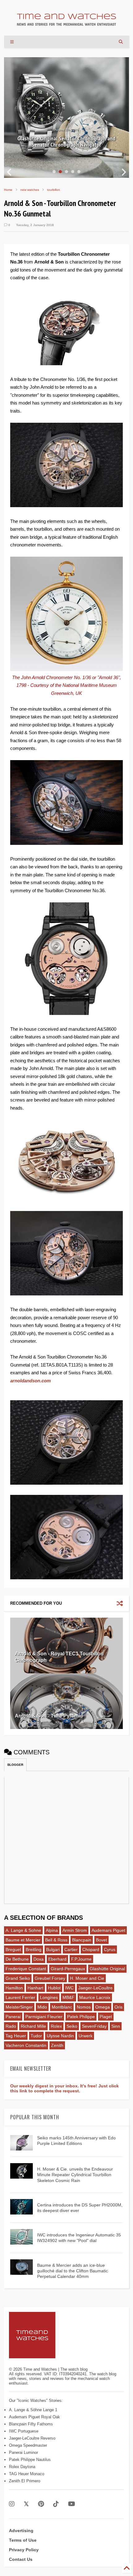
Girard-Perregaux (68, 1969)
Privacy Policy (24, 2550)
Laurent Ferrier (20, 1997)
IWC (69, 1988)
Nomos (84, 2007)
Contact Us (21, 2559)
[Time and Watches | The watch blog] (66, 23)
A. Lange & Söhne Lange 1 (33, 2410)
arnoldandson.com (30, 1381)
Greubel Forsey (50, 1978)
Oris (118, 2007)
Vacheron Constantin (26, 2045)
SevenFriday (94, 2026)
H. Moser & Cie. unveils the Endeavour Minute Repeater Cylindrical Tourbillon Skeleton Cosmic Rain (75, 2175)
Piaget (106, 2017)
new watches (30, 190)
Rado (11, 2026)
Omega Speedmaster (28, 2445)
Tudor (36, 2036)
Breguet (13, 1949)
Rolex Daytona (22, 2467)
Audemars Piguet (108, 1930)
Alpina (52, 1930)
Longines (49, 1997)
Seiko (72, 2026)
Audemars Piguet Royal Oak (34, 2417)
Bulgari (53, 1949)
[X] (26, 2504)
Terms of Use (23, 2540)
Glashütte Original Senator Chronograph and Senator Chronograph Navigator (66, 142)
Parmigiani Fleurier (44, 2017)
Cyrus (110, 1949)
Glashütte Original (107, 1969)
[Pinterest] (41, 2504)
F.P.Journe (81, 1959)
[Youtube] (72, 2504)
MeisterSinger (19, 2007)
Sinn (116, 2026)
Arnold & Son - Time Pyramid (49, 1716)
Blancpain (82, 1940)
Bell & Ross (56, 1940)
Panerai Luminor (24, 2452)
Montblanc (62, 2007)
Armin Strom (75, 1930)
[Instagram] (12, 2504)
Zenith (57, 2045)
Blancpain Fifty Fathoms (31, 2424)
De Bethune (17, 1959)
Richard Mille (33, 2026)
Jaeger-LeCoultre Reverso (32, 2438)
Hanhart (35, 1988)
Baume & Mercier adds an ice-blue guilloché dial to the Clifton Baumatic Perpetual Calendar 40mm (73, 2271)
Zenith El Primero (25, 2481)
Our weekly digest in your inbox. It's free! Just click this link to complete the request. (64, 2088)
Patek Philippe (81, 2017)
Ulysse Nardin (60, 2036)
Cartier (71, 1949)
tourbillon (54, 190)
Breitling (34, 1949)
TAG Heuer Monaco (27, 2474)
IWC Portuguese (24, 2431)
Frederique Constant (26, 1969)
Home (8, 190)
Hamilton (14, 1988)
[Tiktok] (56, 2504)
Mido (42, 2007)
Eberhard (57, 1959)
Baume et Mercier (23, 1940)
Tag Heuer (16, 2036)
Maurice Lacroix (95, 1997)
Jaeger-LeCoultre (95, 1988)
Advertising (21, 2531)
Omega (103, 2007)
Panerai (13, 2017)
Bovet (101, 1940)
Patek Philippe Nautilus (30, 2460)
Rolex (56, 2026)
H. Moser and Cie (87, 1978)
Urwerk (86, 2036)
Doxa (39, 1959)
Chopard (91, 1949)
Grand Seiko (18, 1978)
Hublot (54, 1988)
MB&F (69, 1997)
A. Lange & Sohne (23, 1930)
